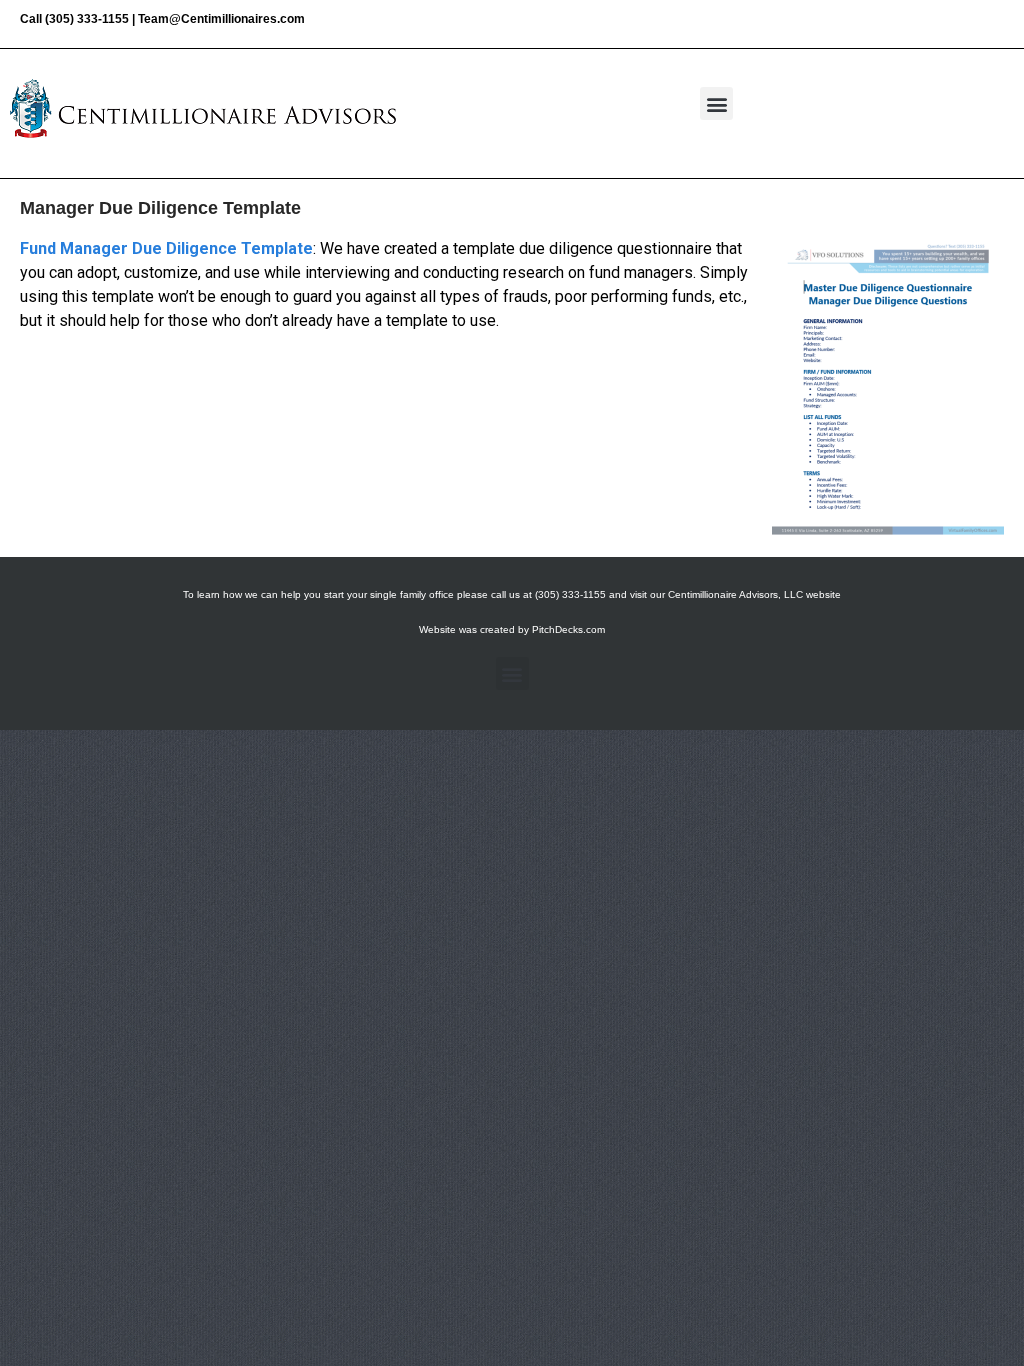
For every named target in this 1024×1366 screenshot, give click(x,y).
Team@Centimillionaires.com (221, 19)
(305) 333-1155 (87, 19)
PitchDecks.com (568, 629)
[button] (716, 103)
